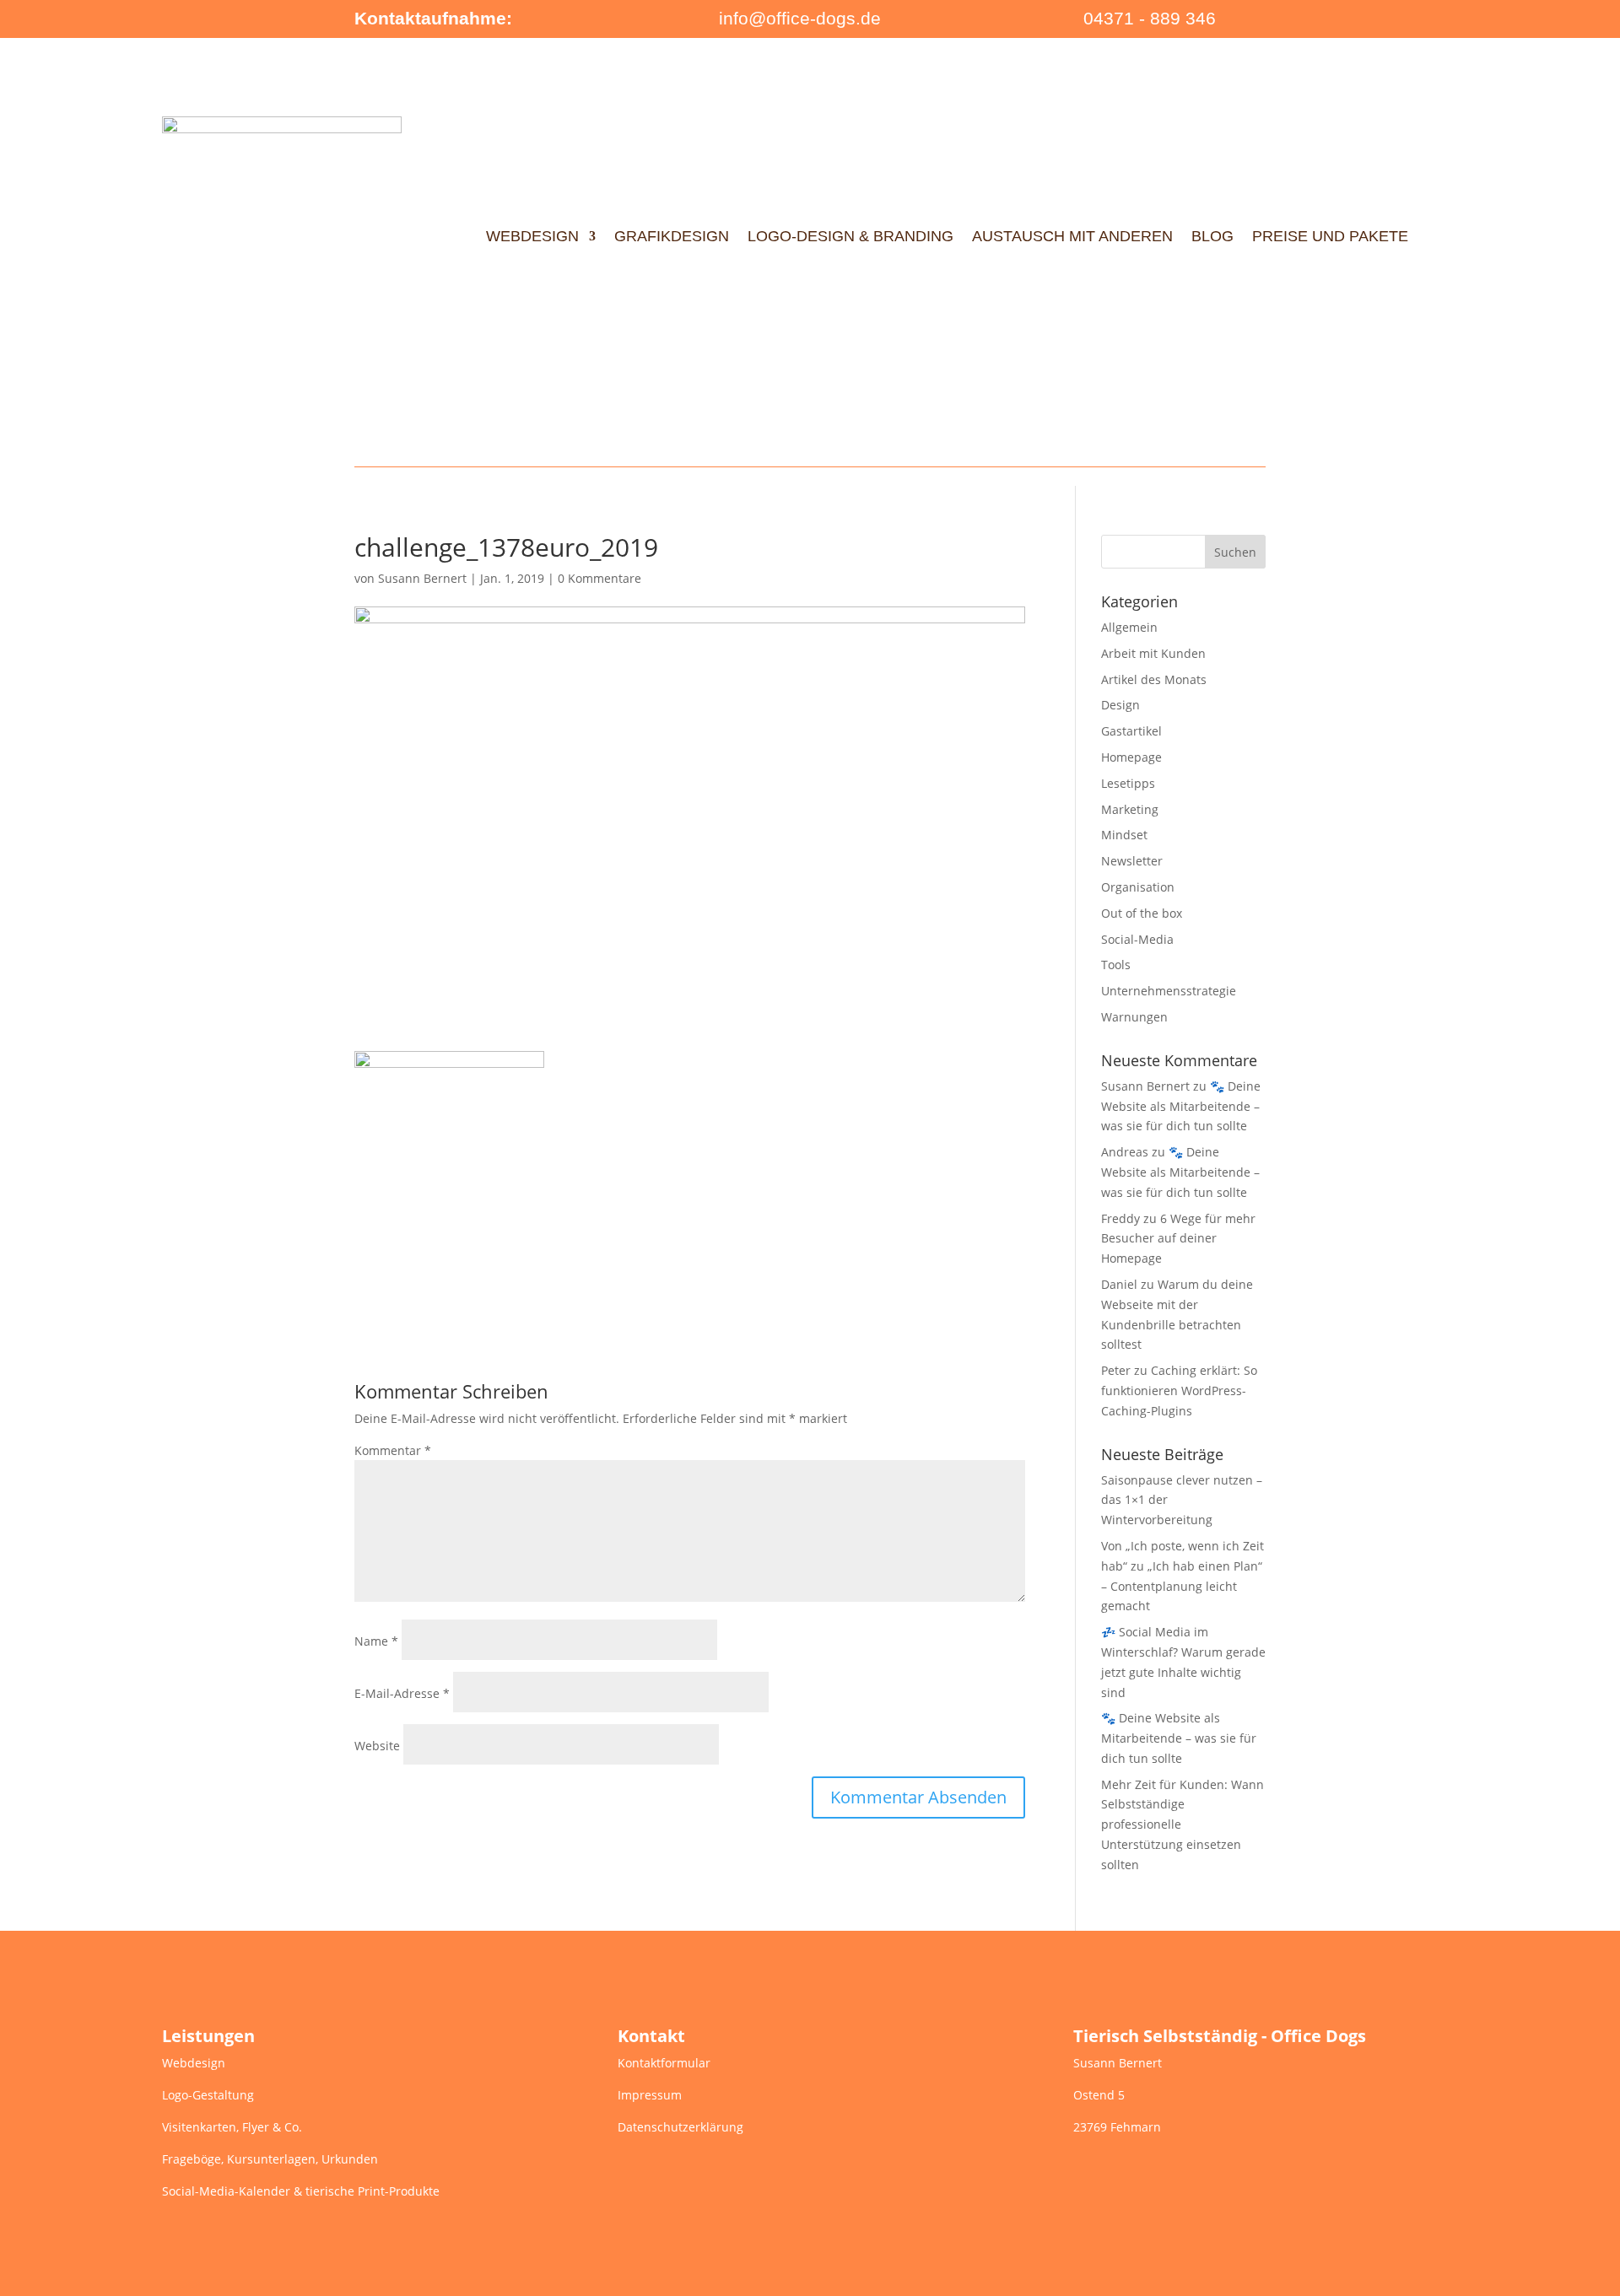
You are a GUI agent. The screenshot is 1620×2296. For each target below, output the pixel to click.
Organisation (1138, 887)
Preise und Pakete (1330, 236)
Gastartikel (1131, 731)
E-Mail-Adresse (402, 1693)
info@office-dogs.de (800, 18)
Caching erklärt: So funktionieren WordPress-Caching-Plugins (1179, 1391)
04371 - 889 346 (1150, 18)
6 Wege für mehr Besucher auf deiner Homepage (1178, 1239)
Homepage (1131, 757)
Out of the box (1142, 913)
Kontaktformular (664, 2063)
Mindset (1124, 835)
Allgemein (1129, 627)
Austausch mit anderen (1072, 236)
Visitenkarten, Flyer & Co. (232, 2127)
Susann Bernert (422, 578)
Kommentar (393, 1450)
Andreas (1125, 1152)
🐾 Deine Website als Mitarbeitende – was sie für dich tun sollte (1181, 1106)
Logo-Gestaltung (208, 2095)
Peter (1116, 1370)
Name (376, 1641)
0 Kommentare (599, 578)
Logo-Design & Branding (850, 236)
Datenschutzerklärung (680, 2127)
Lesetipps (1128, 783)
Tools (1116, 965)
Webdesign (532, 236)
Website (377, 1746)
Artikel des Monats (1154, 679)
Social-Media (1137, 939)
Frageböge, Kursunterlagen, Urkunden (270, 2159)
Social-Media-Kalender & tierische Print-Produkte (301, 2191)
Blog (1212, 236)
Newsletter (1132, 861)
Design (1120, 705)
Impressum (650, 2095)
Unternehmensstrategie (1169, 991)
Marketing (1130, 809)
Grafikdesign (672, 236)
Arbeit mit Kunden (1153, 653)
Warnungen (1134, 1017)
